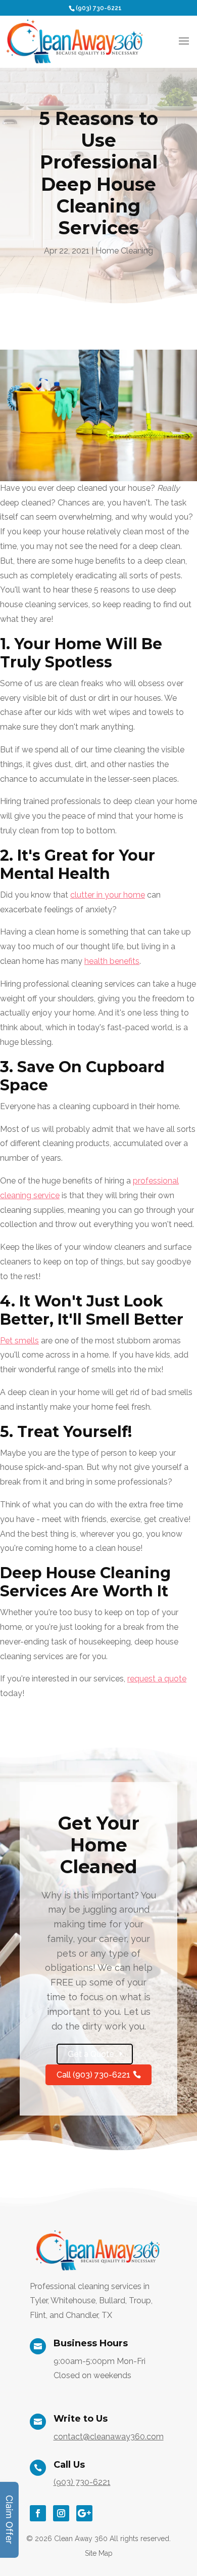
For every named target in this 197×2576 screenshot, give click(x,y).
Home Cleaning (124, 251)
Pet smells (19, 1341)
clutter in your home (108, 895)
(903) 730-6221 (99, 8)
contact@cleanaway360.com (109, 2437)
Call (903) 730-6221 (93, 2075)
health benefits (112, 961)
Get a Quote (91, 2054)
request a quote (157, 1679)
